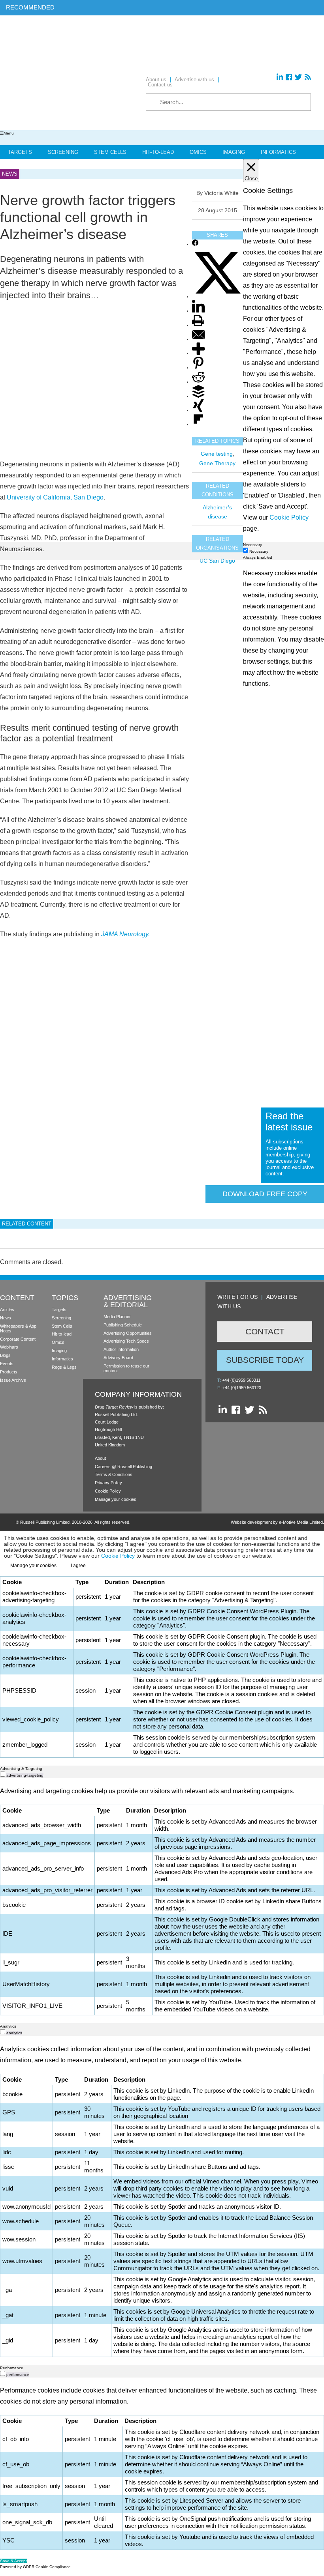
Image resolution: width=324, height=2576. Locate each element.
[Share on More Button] (198, 354)
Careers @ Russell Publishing (123, 1467)
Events (7, 1364)
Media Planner (117, 1317)
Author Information (121, 1349)
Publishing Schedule (123, 1325)
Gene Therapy (217, 463)
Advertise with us (194, 80)
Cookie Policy (108, 1491)
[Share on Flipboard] (198, 425)
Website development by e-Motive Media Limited (277, 1522)
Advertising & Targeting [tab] (21, 1769)
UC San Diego (217, 561)
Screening (63, 152)
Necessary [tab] (252, 545)
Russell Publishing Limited (45, 1522)
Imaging (234, 152)
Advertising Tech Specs (126, 1341)
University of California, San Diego (55, 497)
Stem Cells (110, 152)
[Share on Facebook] (195, 244)
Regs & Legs (64, 1367)
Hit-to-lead (62, 1334)
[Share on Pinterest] (198, 368)
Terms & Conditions (114, 1474)
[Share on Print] (198, 325)
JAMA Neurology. (125, 934)
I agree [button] (78, 1566)
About (100, 1458)
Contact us (160, 85)
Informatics (278, 152)
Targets (20, 152)
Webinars (9, 1347)
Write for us (237, 1297)
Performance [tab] (12, 2368)
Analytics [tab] (8, 2026)
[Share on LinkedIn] (198, 311)
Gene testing (217, 454)
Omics (198, 152)
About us (156, 80)
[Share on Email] (198, 340)
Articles (7, 1310)
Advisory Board (118, 1358)
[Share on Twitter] (218, 297)
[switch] (3, 1774)
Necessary (259, 551)
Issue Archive (13, 1380)
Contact (265, 1331)
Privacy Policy (108, 1483)
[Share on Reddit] (198, 382)
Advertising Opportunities (128, 1333)
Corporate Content (18, 1339)
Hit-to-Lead (158, 152)
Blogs (5, 1355)
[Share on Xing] (198, 411)
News (6, 1318)
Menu (9, 133)
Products (9, 1372)
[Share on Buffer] (198, 396)
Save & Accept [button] (13, 2561)
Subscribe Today (265, 1360)
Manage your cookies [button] (116, 1499)
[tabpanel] (162, 1163)
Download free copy (265, 1194)
